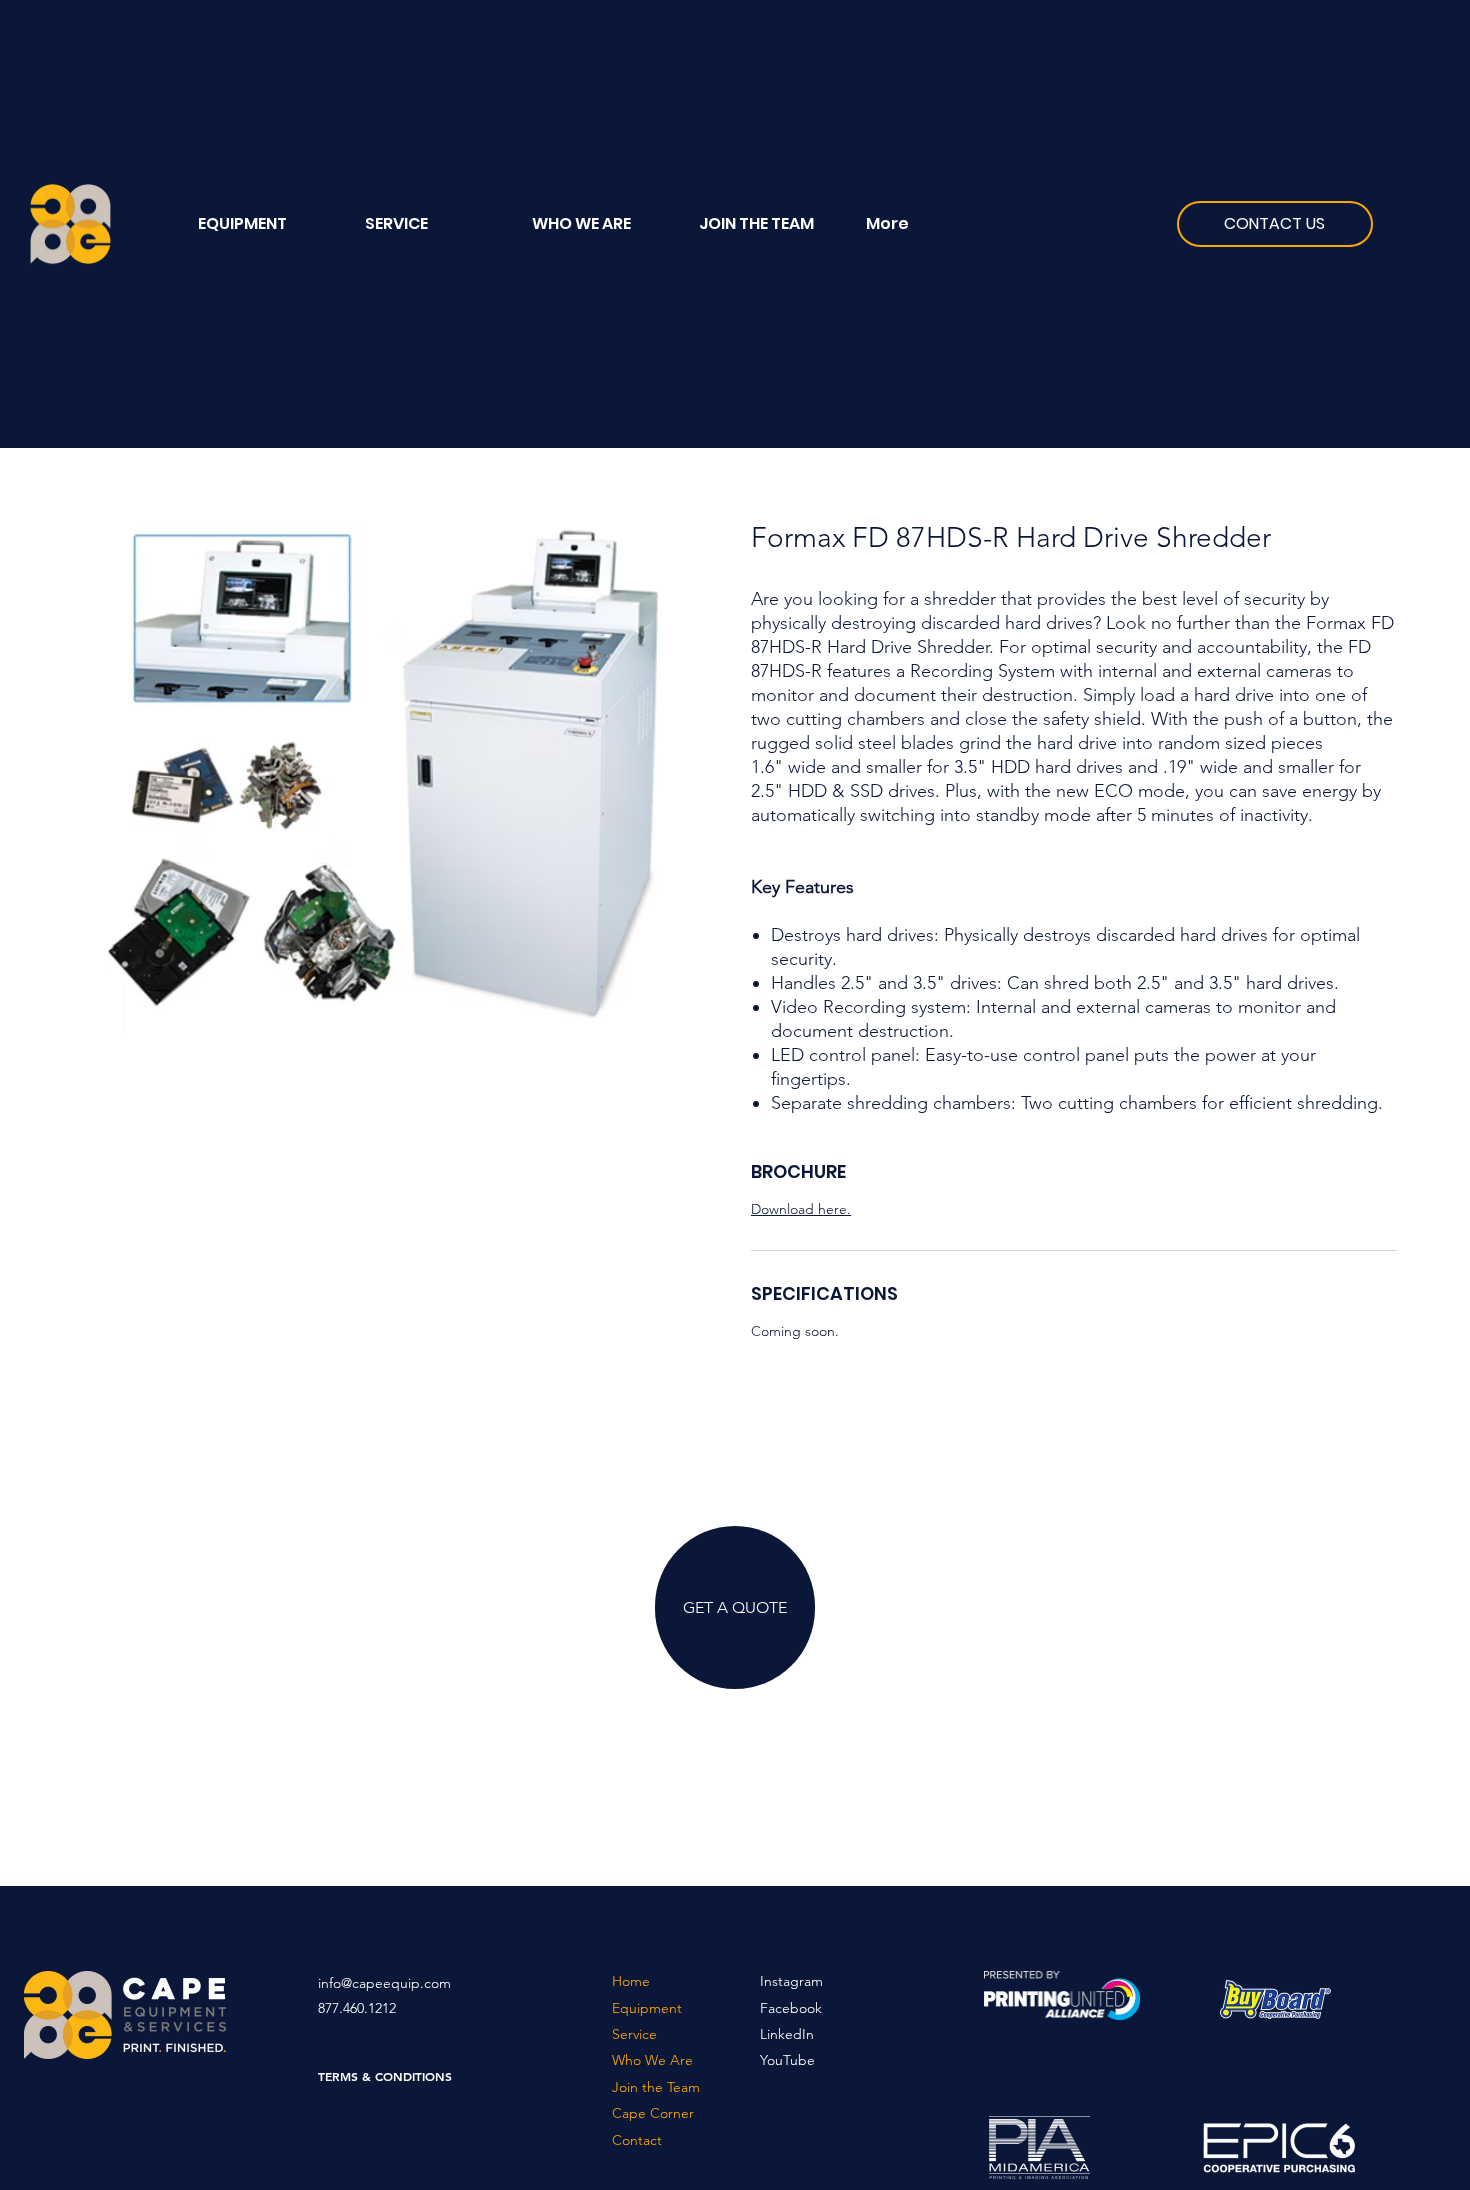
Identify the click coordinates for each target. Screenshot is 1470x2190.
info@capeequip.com (384, 1983)
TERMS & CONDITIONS (385, 2076)
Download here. (801, 1209)
